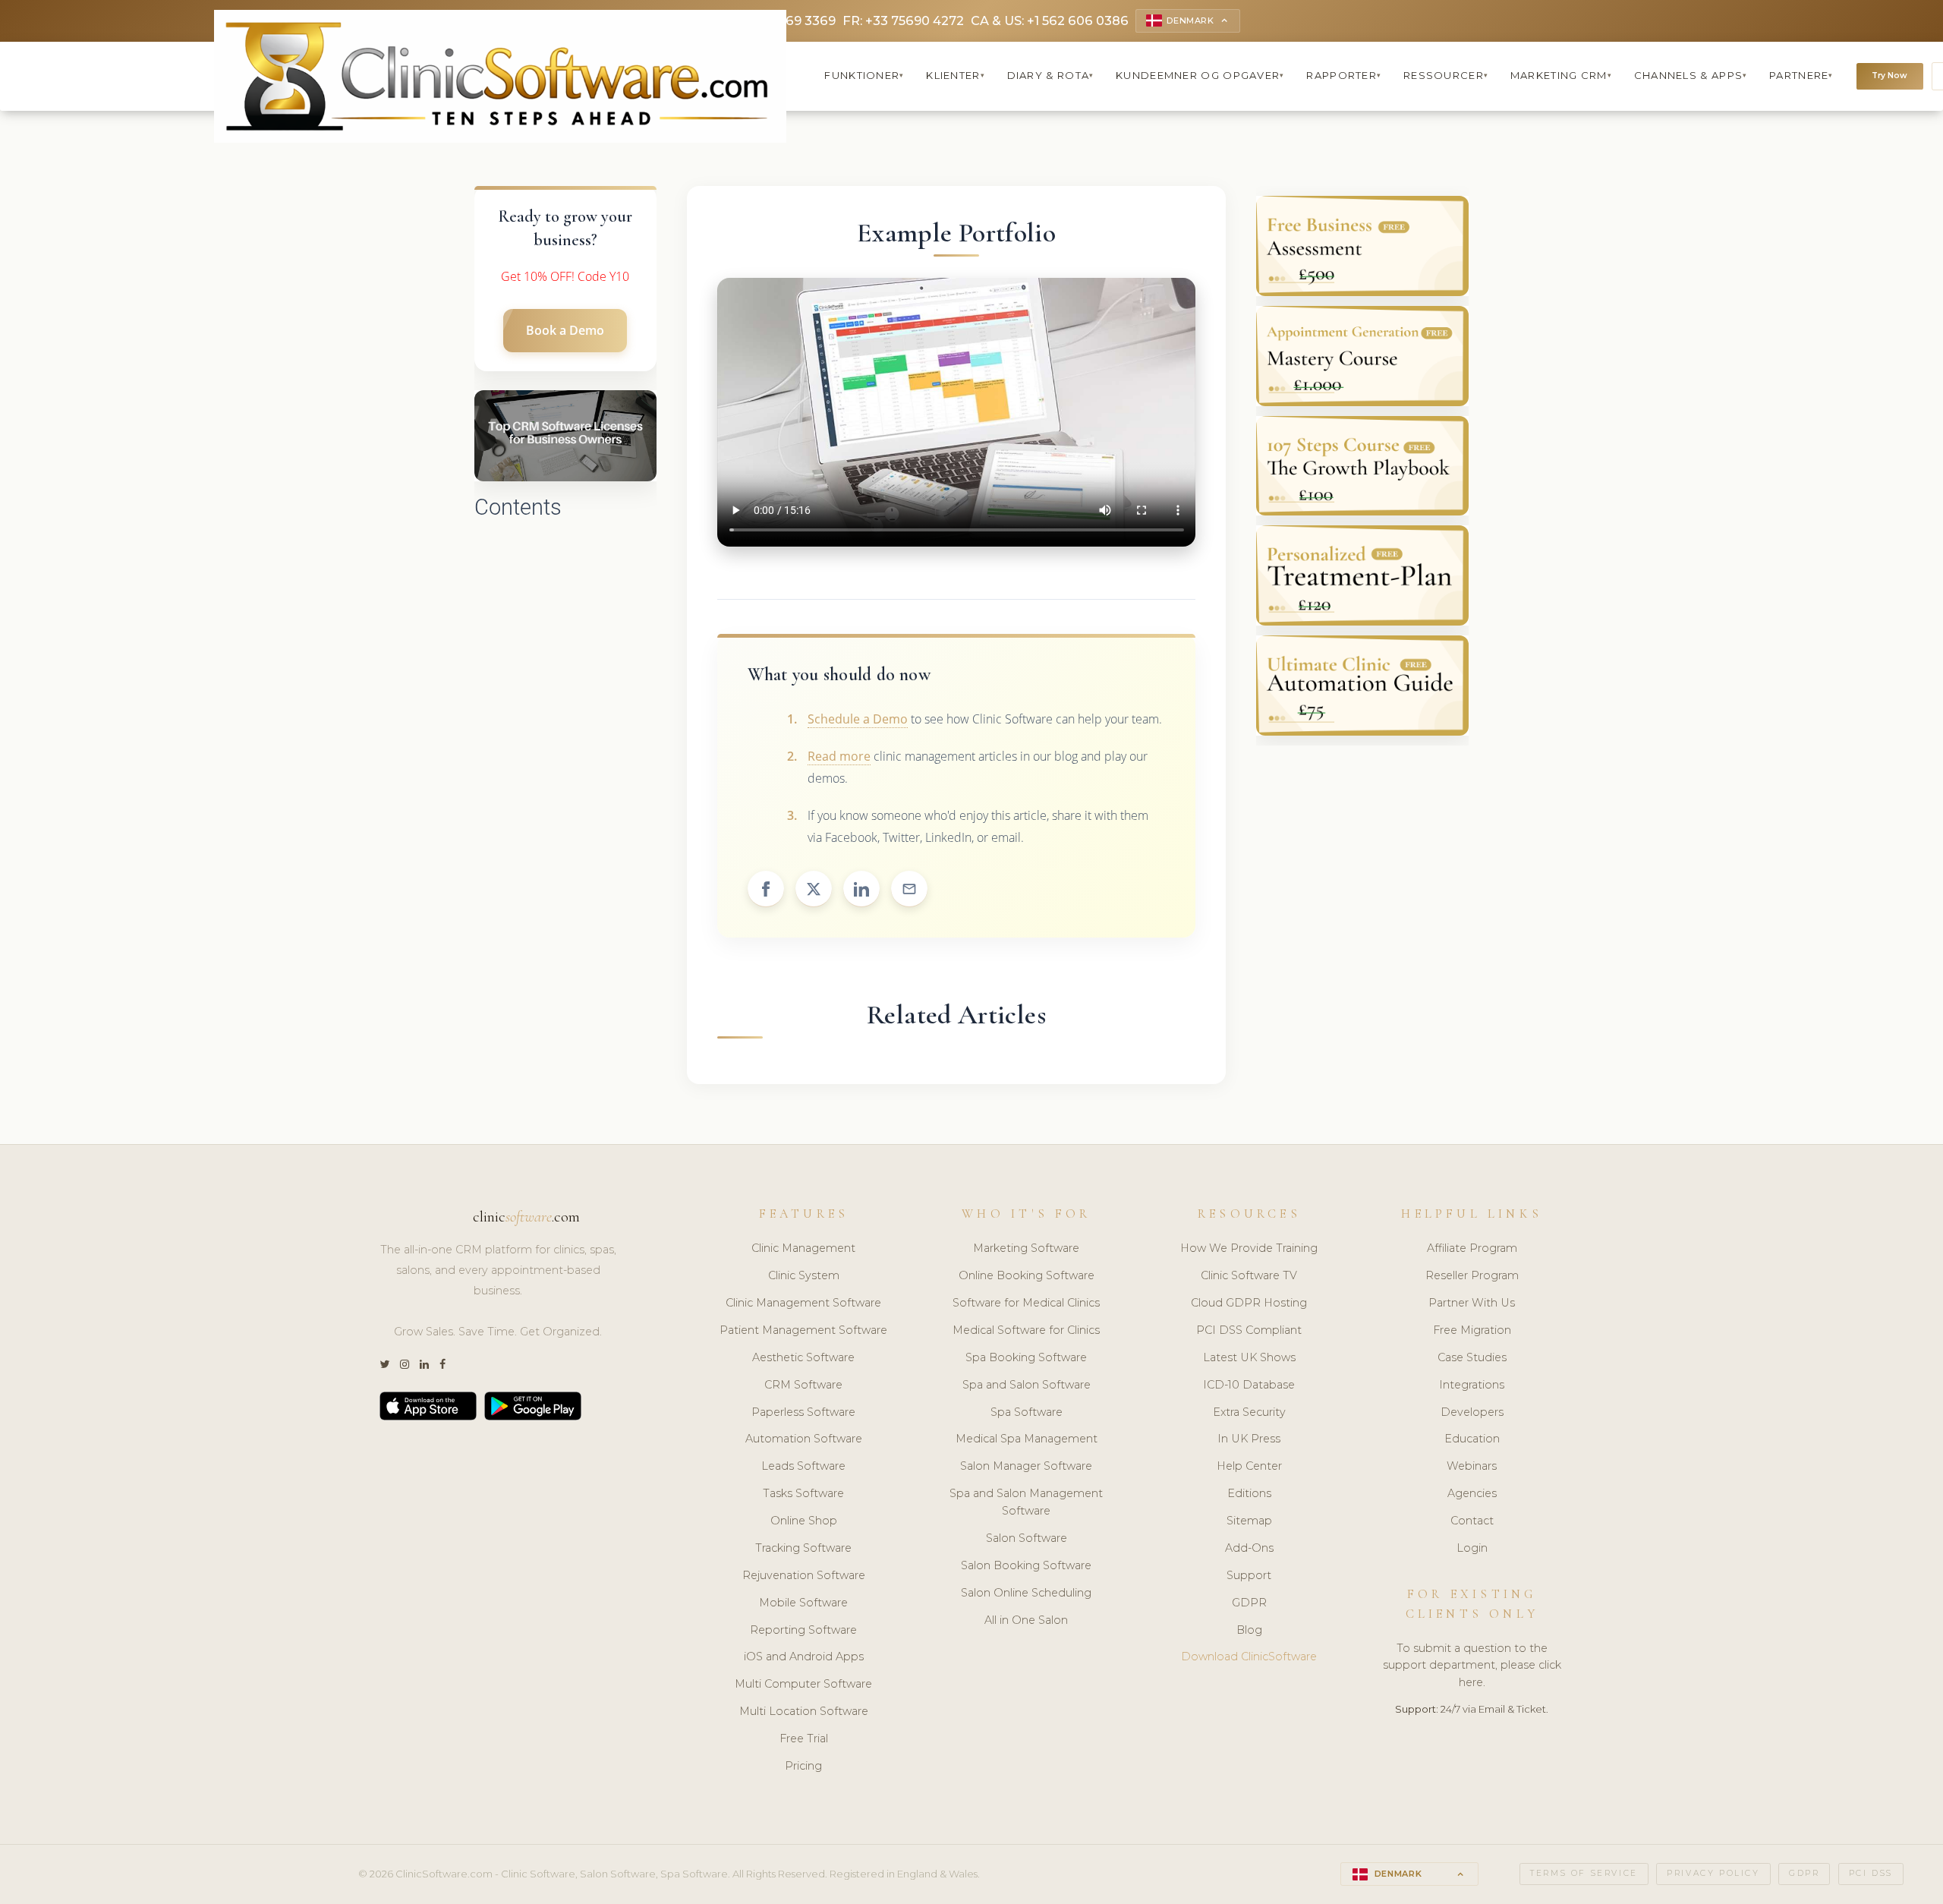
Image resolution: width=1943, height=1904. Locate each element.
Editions (1249, 1493)
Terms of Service (1584, 1873)
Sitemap (1249, 1521)
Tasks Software (803, 1493)
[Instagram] (405, 1365)
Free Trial (804, 1739)
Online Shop (804, 1521)
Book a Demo (565, 330)
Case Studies (1472, 1357)
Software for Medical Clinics (1026, 1303)
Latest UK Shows (1249, 1357)
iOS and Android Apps (804, 1657)
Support (1249, 1575)
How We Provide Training (1249, 1248)
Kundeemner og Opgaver (1200, 75)
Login (1472, 1548)
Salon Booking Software (1026, 1565)
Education (1472, 1439)
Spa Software (1027, 1412)
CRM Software (803, 1385)
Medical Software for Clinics (1026, 1330)
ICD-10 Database (1249, 1385)
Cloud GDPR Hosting (1249, 1303)
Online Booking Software (1027, 1275)
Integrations (1472, 1385)
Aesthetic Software (803, 1357)
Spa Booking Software (1026, 1357)
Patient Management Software (803, 1330)
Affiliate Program (1472, 1248)
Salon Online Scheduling (1026, 1593)
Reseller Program (1472, 1275)
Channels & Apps (1691, 75)
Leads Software (803, 1466)
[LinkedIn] (424, 1365)
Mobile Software (803, 1603)
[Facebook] (442, 1365)
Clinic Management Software (803, 1303)
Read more (839, 756)
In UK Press (1249, 1439)
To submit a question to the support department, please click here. (1472, 1666)
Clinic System (804, 1275)
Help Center (1249, 1466)
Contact (1472, 1521)
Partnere (1801, 75)
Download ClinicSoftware (1249, 1657)
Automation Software (804, 1439)
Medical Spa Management (1027, 1439)
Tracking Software (803, 1548)
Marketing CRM (1561, 75)
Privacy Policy (1713, 1873)
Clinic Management (803, 1248)
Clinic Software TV (1249, 1275)
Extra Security (1249, 1412)
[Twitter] (384, 1365)
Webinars (1472, 1466)
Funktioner (864, 75)
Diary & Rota (1051, 75)
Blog (1249, 1630)
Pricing (803, 1766)
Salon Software (1027, 1538)
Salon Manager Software (1026, 1466)
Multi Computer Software (803, 1684)
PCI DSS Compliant (1249, 1330)
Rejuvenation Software (804, 1575)
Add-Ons (1249, 1548)
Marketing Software (1026, 1248)
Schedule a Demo (858, 719)
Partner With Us (1472, 1303)
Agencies (1472, 1493)
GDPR (1249, 1603)
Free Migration (1472, 1330)
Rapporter (1344, 75)
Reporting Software (803, 1630)
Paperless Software (803, 1412)
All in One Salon (1026, 1620)
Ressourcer (1446, 75)
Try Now (1889, 76)
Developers (1472, 1412)
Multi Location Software (804, 1711)
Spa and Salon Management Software (1026, 1502)
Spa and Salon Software (1027, 1385)
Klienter (956, 75)
